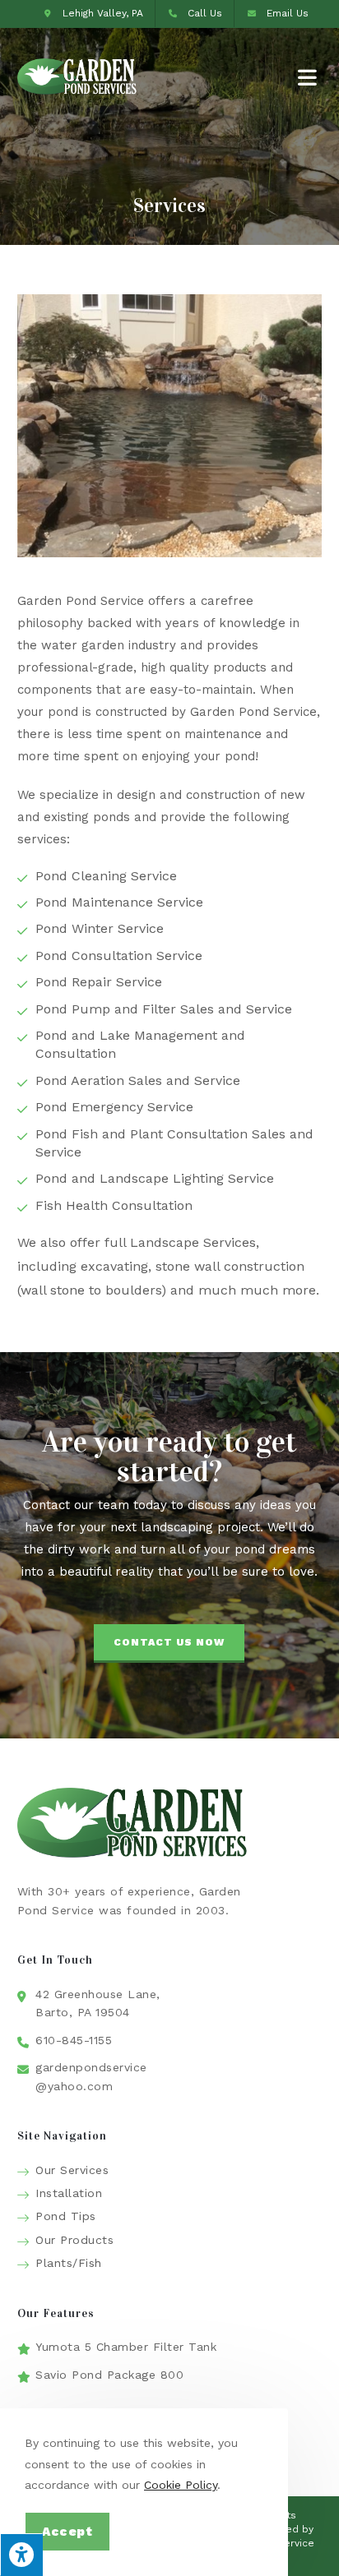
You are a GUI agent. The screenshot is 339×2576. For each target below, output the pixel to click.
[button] (169, 1643)
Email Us (288, 13)
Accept (67, 2532)
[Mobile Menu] (310, 77)
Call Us (205, 13)
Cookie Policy (181, 2485)
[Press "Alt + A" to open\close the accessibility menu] (21, 2555)
